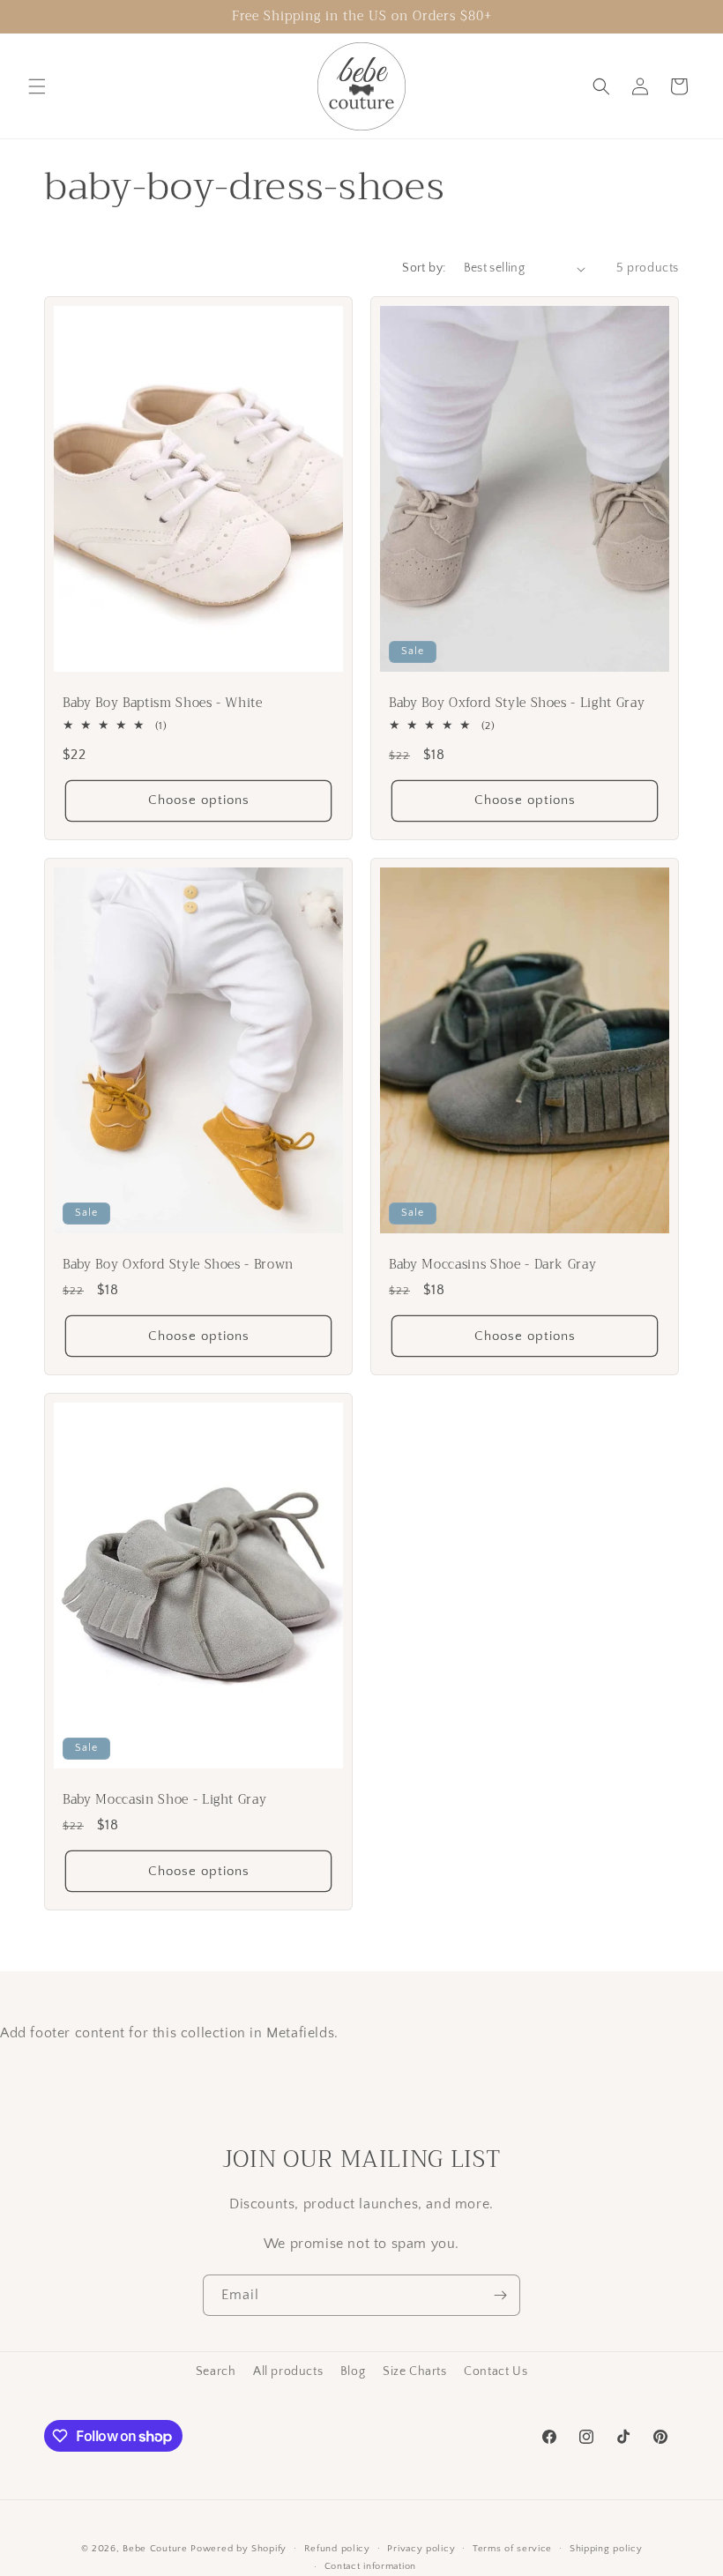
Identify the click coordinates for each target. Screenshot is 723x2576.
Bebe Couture (155, 2549)
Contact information (370, 2566)
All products (288, 2371)
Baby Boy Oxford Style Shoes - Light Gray (517, 704)
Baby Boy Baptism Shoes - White (163, 704)
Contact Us (496, 2371)
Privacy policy (421, 2549)
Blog (353, 2371)
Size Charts (415, 2371)
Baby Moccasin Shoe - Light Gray (164, 1800)
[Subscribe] (500, 2295)
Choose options (199, 801)
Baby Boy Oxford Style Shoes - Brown (178, 1265)
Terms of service (512, 2549)
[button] (37, 86)
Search (216, 2371)
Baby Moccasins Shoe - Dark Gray (492, 1265)
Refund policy (337, 2549)
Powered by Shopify (239, 2549)
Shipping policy (606, 2549)
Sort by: (424, 268)
